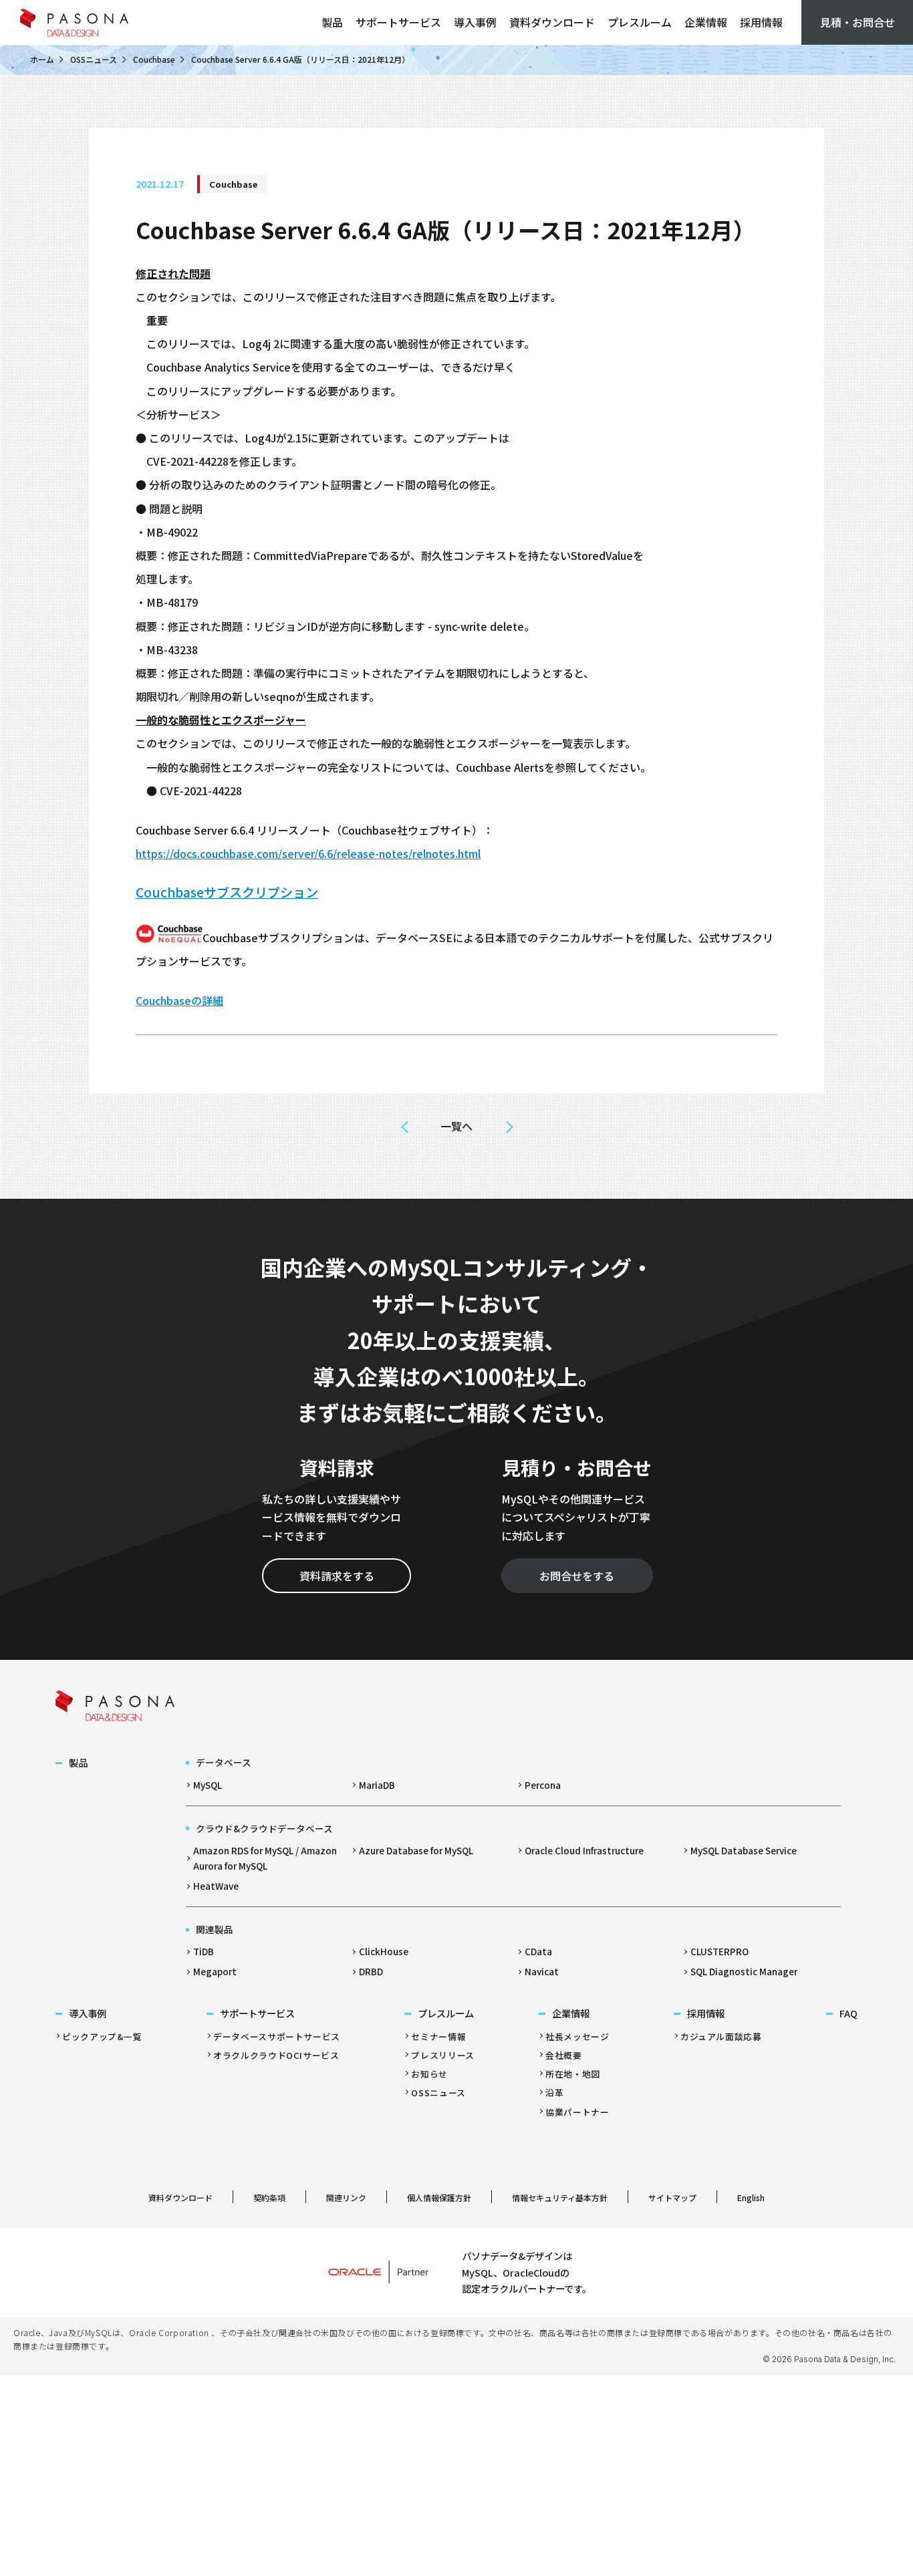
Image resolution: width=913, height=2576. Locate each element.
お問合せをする (577, 1576)
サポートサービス (398, 22)
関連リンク (346, 2197)
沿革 (554, 2093)
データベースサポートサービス (277, 2036)
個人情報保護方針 (439, 2197)
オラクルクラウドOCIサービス (276, 2055)
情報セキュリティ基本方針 (560, 2197)
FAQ (849, 2013)
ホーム (42, 59)
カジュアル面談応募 (721, 2036)
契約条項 (269, 2197)
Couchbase (154, 59)
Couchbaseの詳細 (179, 1000)
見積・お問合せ (858, 22)
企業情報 (706, 22)
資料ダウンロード (552, 22)
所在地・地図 (573, 2074)
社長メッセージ (577, 2036)
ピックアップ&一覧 (102, 2036)
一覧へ (456, 1126)
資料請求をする (337, 1576)
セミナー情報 (438, 2036)
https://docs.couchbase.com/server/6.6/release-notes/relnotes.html (308, 853)
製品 (332, 22)
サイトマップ (672, 2197)
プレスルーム (640, 22)
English (751, 2197)
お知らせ (429, 2074)
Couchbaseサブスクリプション (227, 892)
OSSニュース (94, 59)
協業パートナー (577, 2112)
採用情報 (761, 22)
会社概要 (564, 2055)
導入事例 (475, 22)
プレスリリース (442, 2055)
